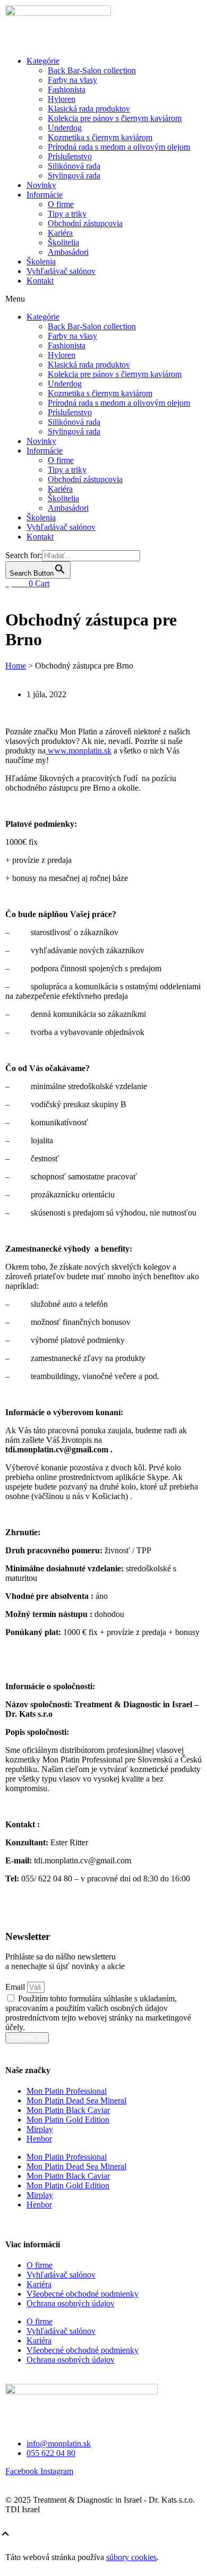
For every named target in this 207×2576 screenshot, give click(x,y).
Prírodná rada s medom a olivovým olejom (119, 147)
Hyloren (62, 99)
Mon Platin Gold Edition (68, 2120)
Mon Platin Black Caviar (68, 2110)
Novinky (41, 185)
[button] (103, 299)
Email (16, 1987)
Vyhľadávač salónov (61, 271)
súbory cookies (131, 2557)
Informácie (45, 195)
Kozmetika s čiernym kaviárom (100, 137)
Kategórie (43, 61)
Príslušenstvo (70, 156)
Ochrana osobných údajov (71, 2303)
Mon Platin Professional (67, 2091)
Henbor (39, 2139)
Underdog (65, 128)
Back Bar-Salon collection (92, 70)
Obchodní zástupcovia (85, 223)
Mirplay (40, 2129)
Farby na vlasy (72, 80)
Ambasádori (68, 252)
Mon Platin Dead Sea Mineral (76, 2100)
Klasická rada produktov (89, 109)
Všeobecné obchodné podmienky (83, 2294)
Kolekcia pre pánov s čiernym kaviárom (115, 118)
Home (16, 666)
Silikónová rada (74, 166)
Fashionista (67, 89)
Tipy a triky (67, 214)
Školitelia (63, 242)
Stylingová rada (74, 176)
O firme (61, 204)
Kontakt (40, 281)
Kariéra (60, 233)
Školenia (41, 262)
